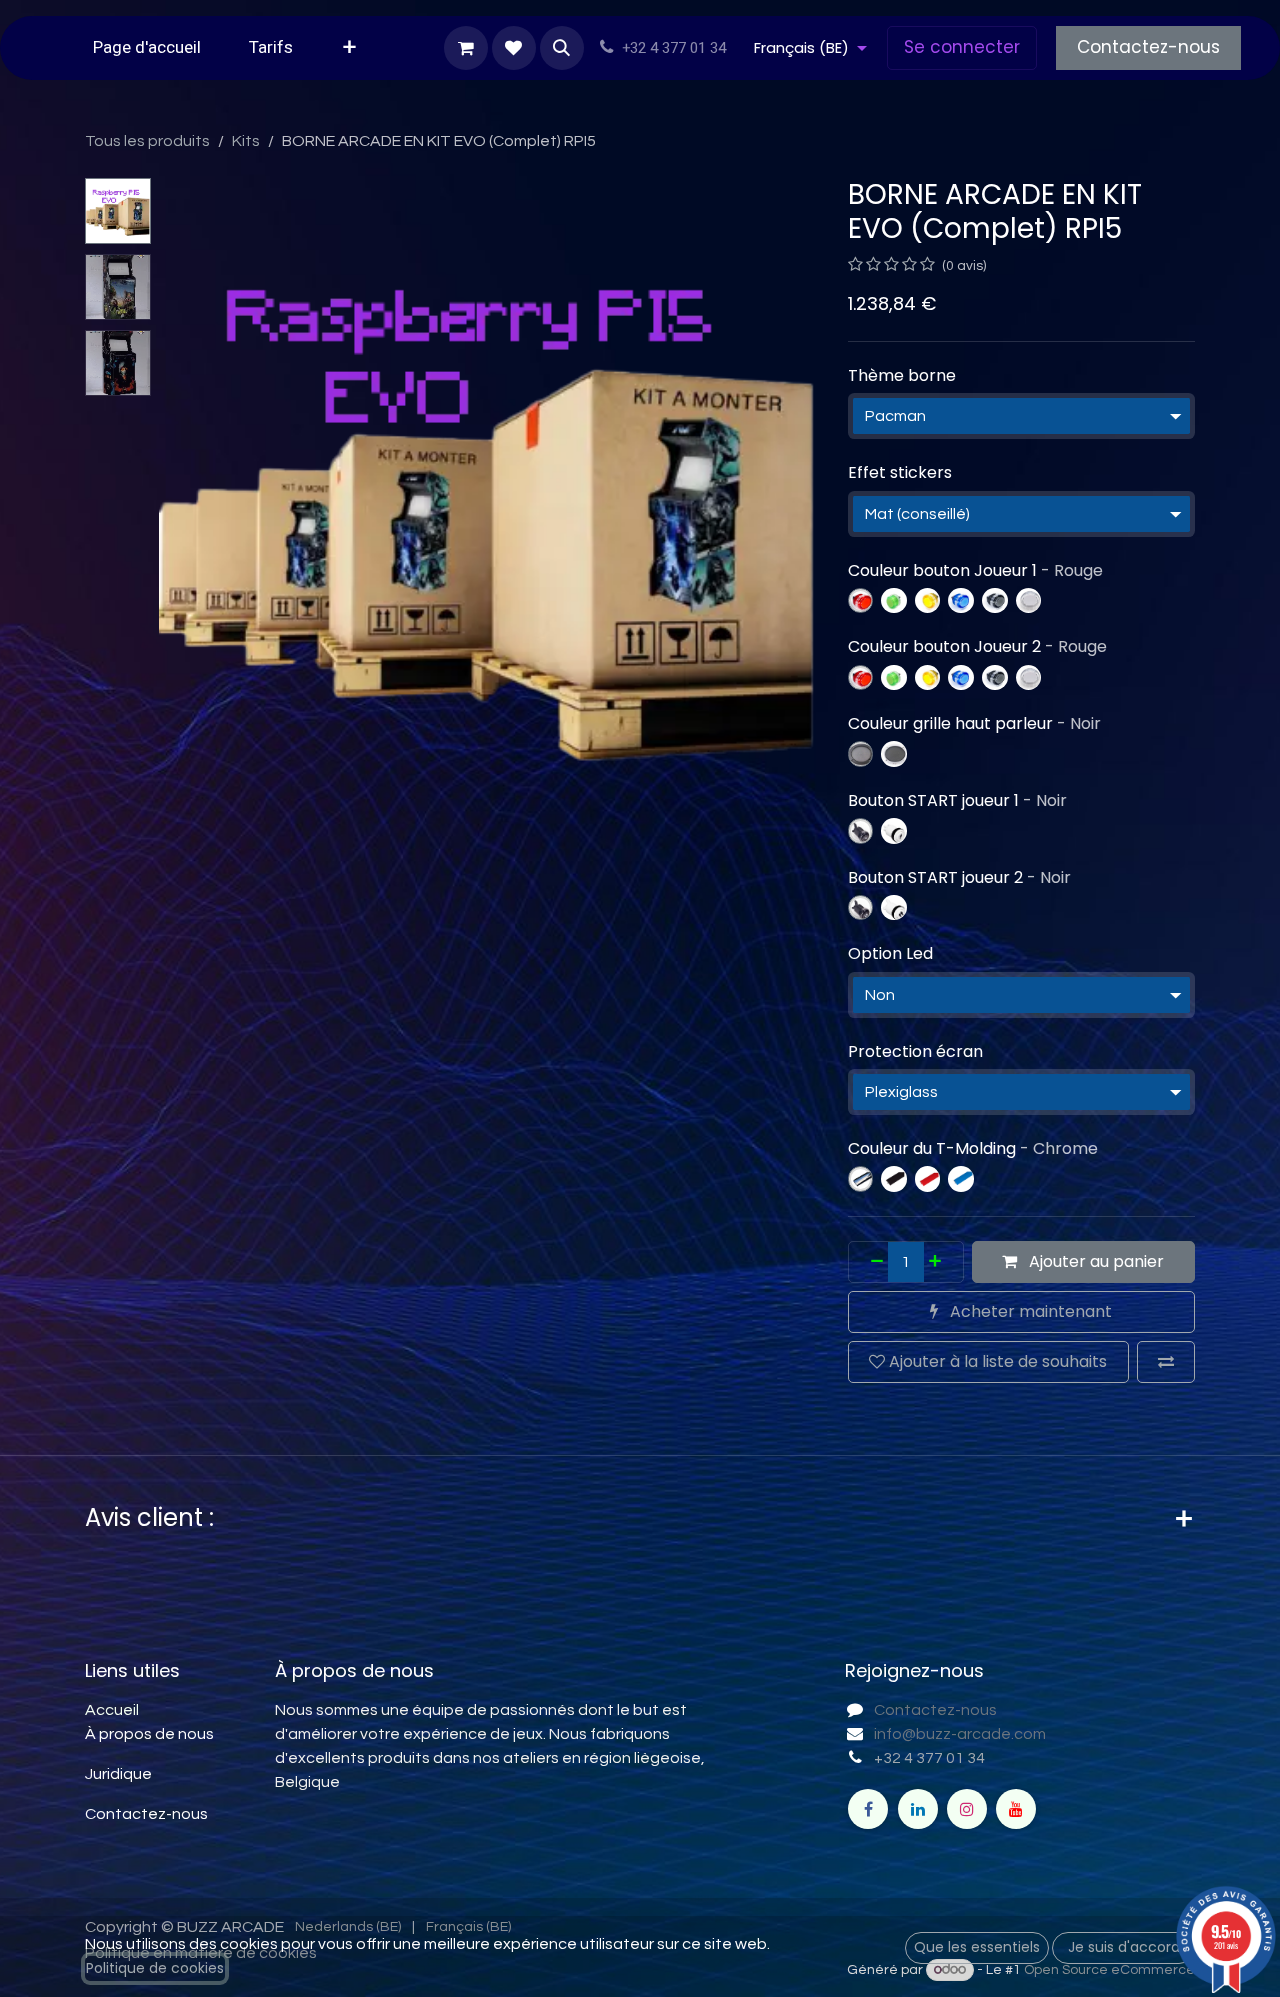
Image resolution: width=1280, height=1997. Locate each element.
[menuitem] (147, 48)
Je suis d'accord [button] (1124, 1947)
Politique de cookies (155, 1968)
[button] (562, 48)
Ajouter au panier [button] (1094, 1261)
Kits (246, 141)
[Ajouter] (941, 1262)
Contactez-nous (1148, 47)
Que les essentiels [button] (977, 1947)
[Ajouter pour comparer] (1166, 1362)
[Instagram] (967, 1809)
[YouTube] (1016, 1809)
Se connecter (962, 47)
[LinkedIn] (918, 1809)
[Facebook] (868, 1809)
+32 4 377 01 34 (929, 1758)
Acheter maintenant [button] (1029, 1311)
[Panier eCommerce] (466, 48)
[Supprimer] (871, 1262)
